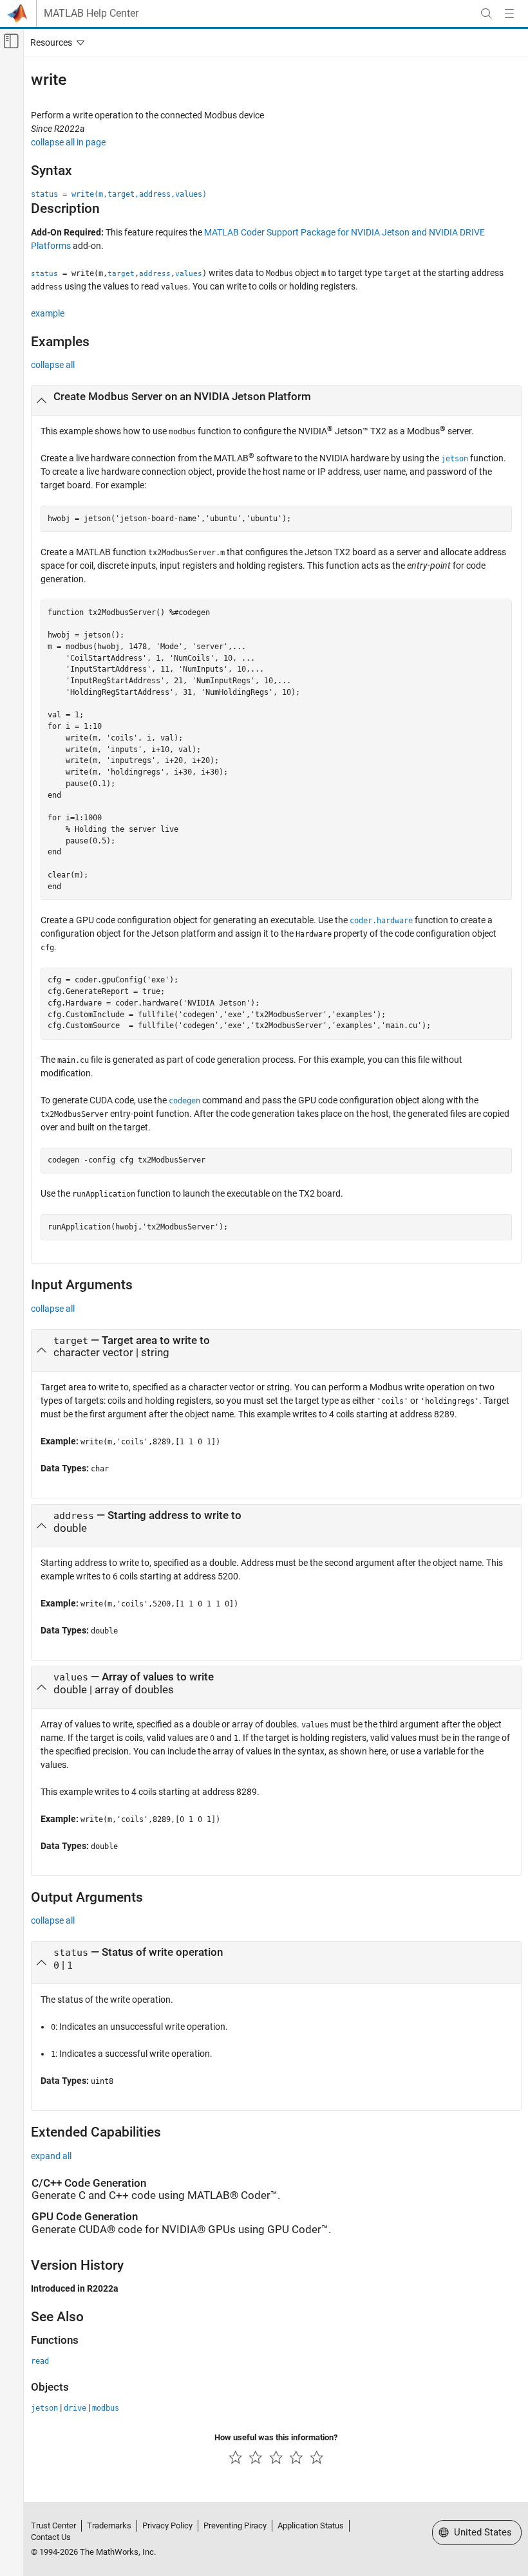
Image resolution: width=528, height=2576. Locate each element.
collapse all (53, 365)
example (48, 313)
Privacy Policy (167, 2525)
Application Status (311, 2525)
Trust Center (53, 2525)
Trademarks (109, 2525)
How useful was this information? (276, 2437)
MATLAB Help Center (91, 14)
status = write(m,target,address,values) (119, 194)
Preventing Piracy (235, 2525)
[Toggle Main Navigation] (509, 14)
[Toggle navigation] (55, 42)
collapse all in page (68, 142)
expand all (51, 2156)
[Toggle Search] (486, 14)
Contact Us (51, 2537)
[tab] (276, 401)
